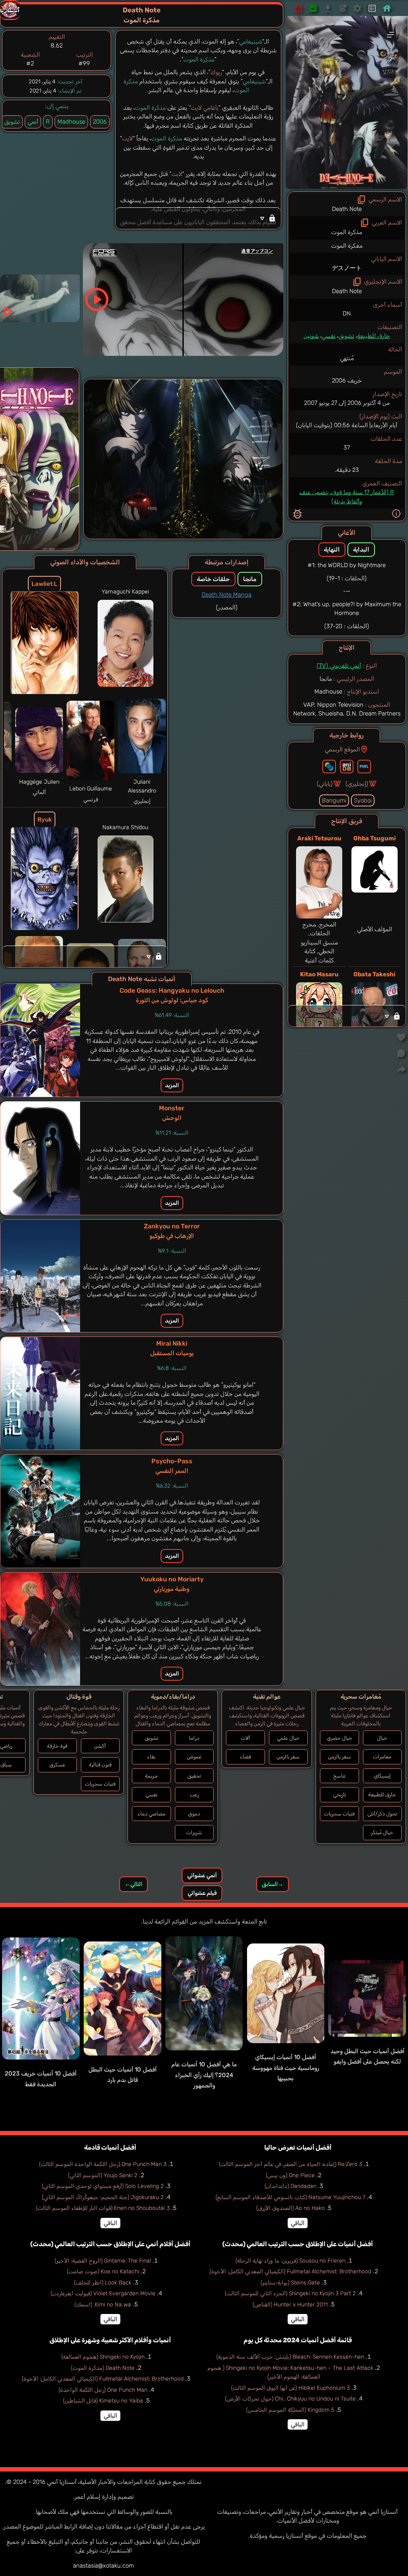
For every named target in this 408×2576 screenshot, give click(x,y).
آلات (245, 1738)
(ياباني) (325, 784)
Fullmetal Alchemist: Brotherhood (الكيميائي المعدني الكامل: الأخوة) (290, 2271)
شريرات (194, 1832)
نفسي (329, 336)
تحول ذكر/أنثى (382, 1814)
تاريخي (339, 1795)
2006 (100, 122)
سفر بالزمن (339, 1757)
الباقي (298, 2223)
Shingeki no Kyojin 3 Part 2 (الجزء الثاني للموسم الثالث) (290, 2293)
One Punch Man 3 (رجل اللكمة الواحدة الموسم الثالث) (103, 2164)
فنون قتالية (100, 1765)
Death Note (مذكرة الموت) (103, 2368)
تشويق (346, 336)
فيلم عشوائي (202, 1893)
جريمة (151, 1776)
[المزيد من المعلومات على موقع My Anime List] (364, 767)
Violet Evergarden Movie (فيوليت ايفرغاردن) (103, 2293)
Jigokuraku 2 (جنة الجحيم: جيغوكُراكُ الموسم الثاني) (103, 2197)
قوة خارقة (57, 1746)
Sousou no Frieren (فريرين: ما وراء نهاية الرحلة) (290, 2261)
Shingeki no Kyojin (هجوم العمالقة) (103, 2357)
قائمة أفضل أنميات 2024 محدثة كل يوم (298, 2340)
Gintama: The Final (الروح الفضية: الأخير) (103, 2261)
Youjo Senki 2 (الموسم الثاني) (103, 2175)
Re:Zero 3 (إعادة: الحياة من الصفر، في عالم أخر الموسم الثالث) (290, 2164)
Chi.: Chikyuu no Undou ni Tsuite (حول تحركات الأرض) (290, 2399)
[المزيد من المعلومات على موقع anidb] (347, 767)
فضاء (245, 1757)
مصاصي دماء (151, 1814)
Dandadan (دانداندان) (290, 2186)
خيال (382, 1738)
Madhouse (71, 122)
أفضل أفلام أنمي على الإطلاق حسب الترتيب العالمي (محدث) (110, 2244)
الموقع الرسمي (342, 749)
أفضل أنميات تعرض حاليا (298, 2147)
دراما (194, 1738)
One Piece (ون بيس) (290, 2175)
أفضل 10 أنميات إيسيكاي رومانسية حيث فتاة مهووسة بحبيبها (286, 2068)
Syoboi (363, 800)
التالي (133, 1884)
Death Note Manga (227, 595)
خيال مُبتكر (382, 1832)
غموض (194, 1757)
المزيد (172, 1085)
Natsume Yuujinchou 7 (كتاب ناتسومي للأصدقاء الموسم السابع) (290, 2197)
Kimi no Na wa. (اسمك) (103, 2305)
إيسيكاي (382, 1776)
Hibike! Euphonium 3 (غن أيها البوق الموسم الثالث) (290, 2388)
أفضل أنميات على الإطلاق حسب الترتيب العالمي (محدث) (298, 2244)
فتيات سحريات (339, 1814)
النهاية (332, 550)
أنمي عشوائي (202, 1875)
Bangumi (334, 800)
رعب (194, 1795)
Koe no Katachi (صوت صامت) (103, 2271)
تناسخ (339, 1776)
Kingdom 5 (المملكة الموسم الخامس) (290, 2410)
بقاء (151, 1757)
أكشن (100, 1746)
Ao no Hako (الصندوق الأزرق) (290, 2208)
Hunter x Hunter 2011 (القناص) (290, 2305)
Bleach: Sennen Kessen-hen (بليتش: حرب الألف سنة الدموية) (290, 2357)
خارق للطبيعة (373, 336)
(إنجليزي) (357, 784)
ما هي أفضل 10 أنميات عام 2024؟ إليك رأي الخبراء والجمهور (204, 2075)
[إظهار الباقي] (347, 1016)
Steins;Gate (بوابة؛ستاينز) (290, 2283)
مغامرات (382, 1757)
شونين (311, 336)
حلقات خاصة (213, 579)
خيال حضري (339, 1738)
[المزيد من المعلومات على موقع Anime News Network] (329, 767)
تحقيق (194, 1776)
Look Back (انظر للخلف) (103, 2283)
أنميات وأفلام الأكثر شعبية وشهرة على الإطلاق (110, 2340)
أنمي (33, 122)
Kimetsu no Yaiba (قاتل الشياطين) (103, 2401)
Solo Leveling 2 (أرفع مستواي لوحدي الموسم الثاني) (103, 2186)
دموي (194, 1814)
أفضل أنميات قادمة (110, 2147)
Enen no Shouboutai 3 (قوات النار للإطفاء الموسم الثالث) (103, 2208)
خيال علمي (288, 1738)
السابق (273, 1884)
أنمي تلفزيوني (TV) (339, 666)
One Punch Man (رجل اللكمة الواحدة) (103, 2390)
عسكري (57, 1765)
